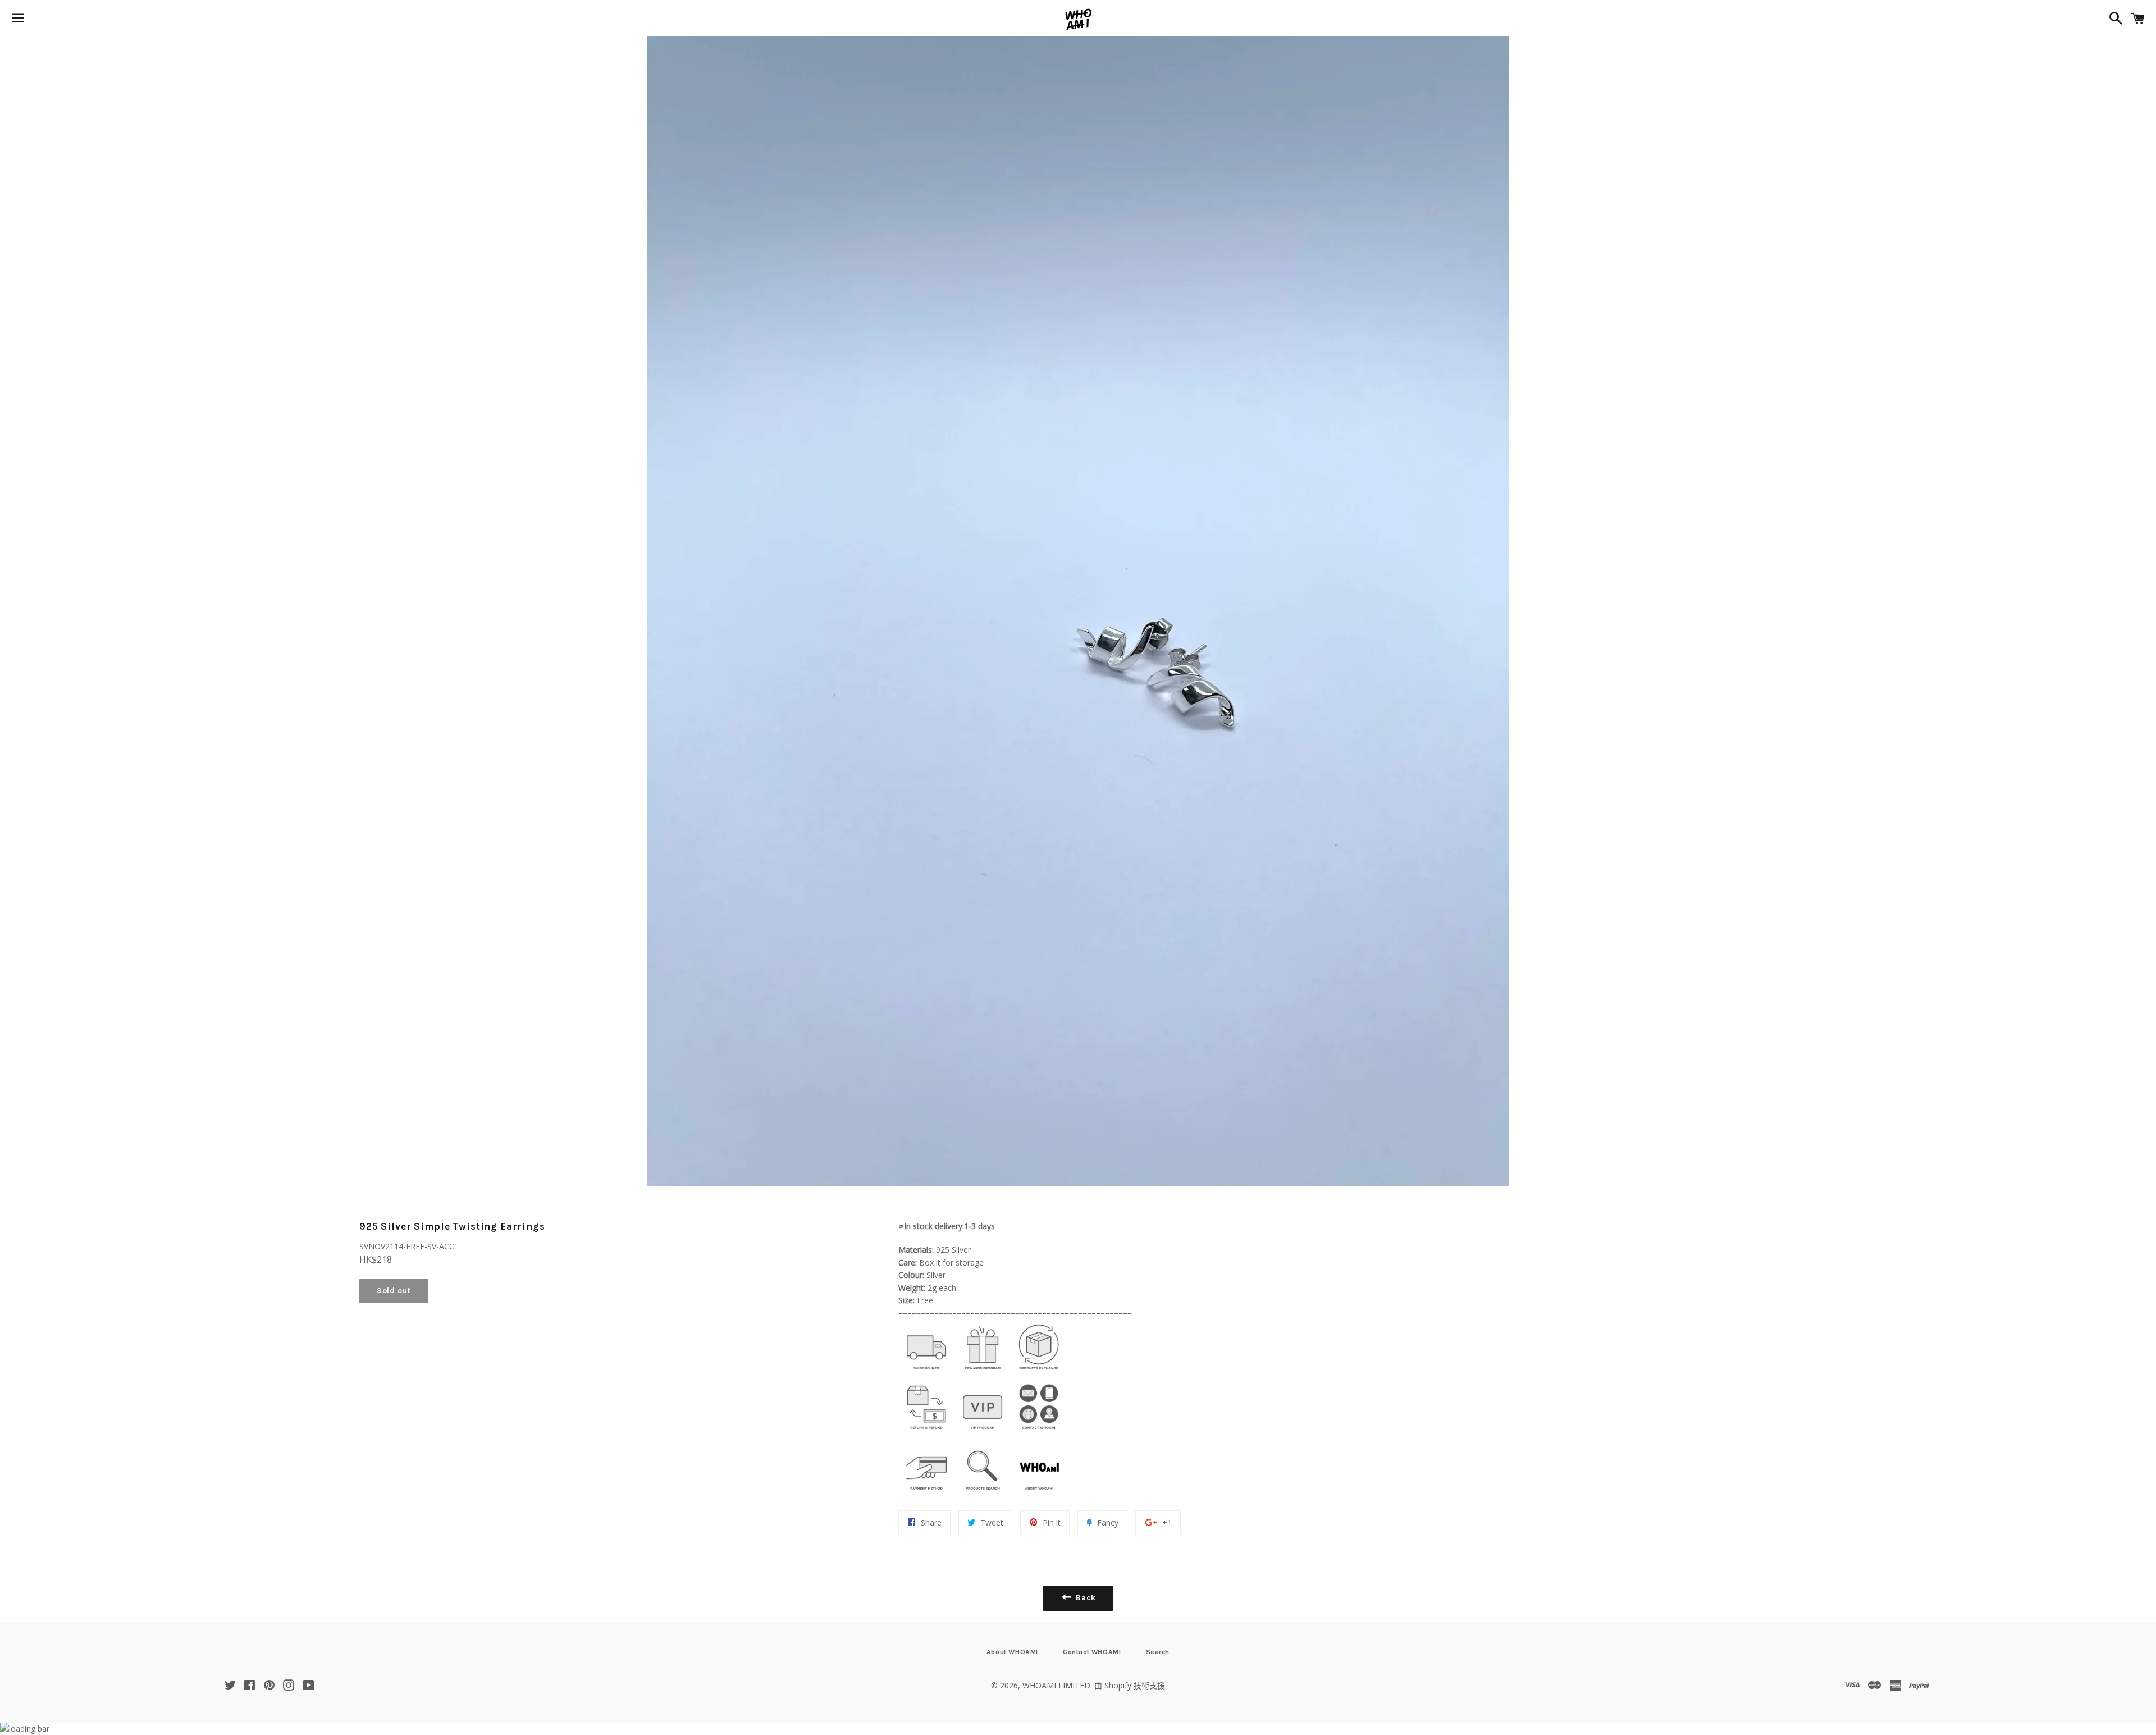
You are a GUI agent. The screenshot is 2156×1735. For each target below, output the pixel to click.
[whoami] (926, 1373)
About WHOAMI (1012, 1652)
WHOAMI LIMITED (1056, 1685)
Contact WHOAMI (1092, 1652)
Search (1158, 1652)
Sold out (394, 1291)
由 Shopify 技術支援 (1130, 1685)
